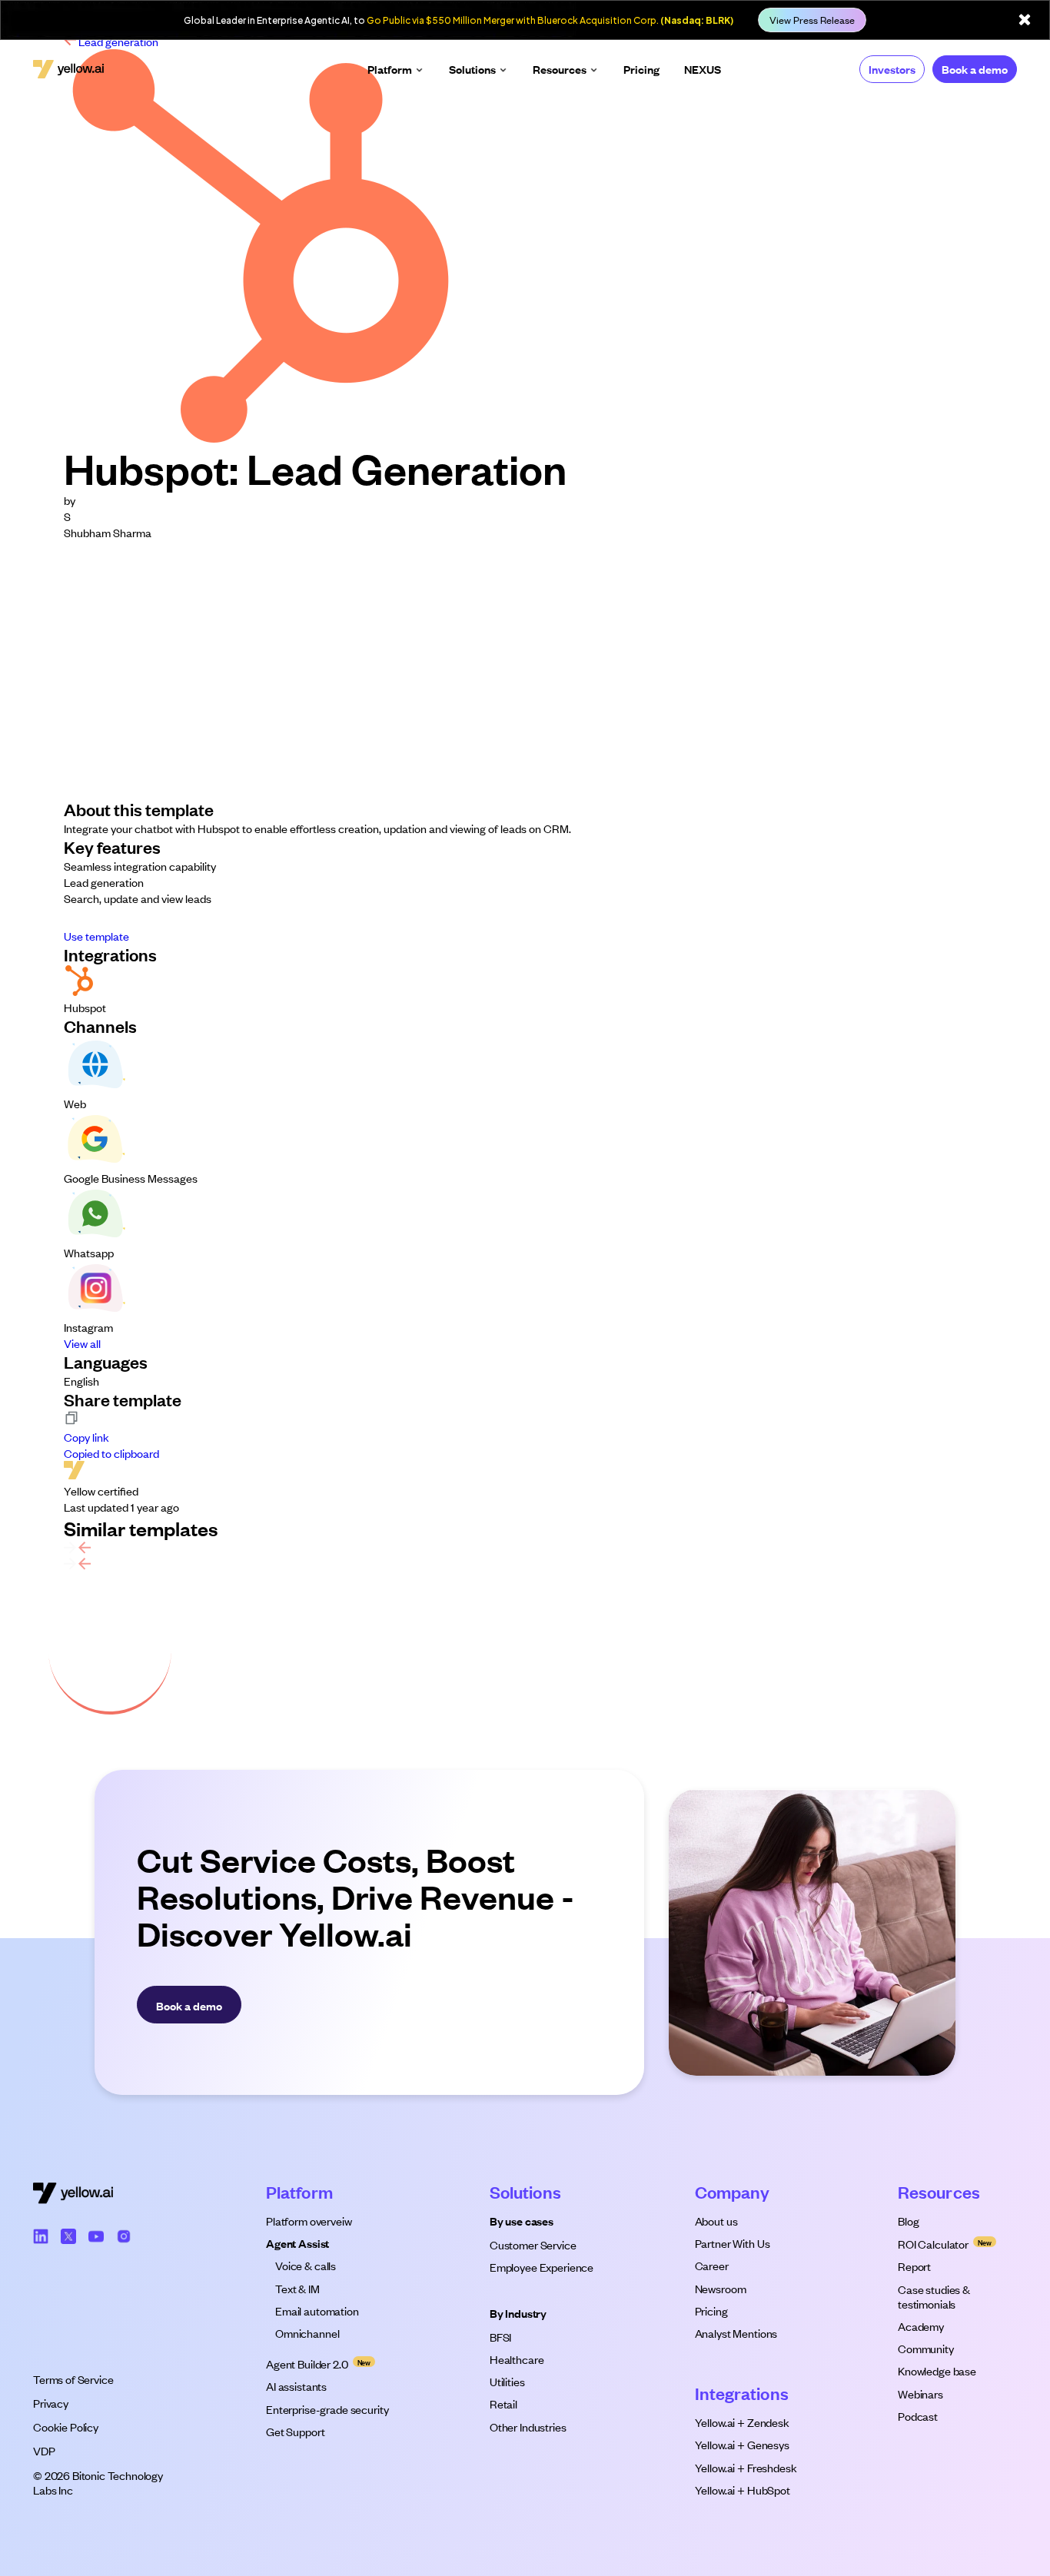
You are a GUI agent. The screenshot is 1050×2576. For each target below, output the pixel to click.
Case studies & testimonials (935, 2296)
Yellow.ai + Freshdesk (746, 2467)
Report (914, 2266)
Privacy (51, 2403)
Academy (921, 2326)
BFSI (500, 2337)
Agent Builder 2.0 (307, 2364)
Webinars (920, 2393)
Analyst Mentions (736, 2333)
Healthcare (517, 2359)
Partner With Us (733, 2243)
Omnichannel (307, 2333)
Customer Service (533, 2244)
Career (712, 2265)
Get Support (295, 2431)
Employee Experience (542, 2267)
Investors (892, 69)
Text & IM (297, 2288)
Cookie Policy (66, 2427)
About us (716, 2221)
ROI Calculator (933, 2244)
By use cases (522, 2221)
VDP (44, 2450)
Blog (908, 2221)
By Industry (518, 2313)
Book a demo (975, 69)
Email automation (317, 2310)
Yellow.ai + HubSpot (743, 2490)
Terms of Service (73, 2379)
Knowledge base (937, 2370)
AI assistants (296, 2386)
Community (926, 2348)
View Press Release (812, 20)
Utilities (507, 2381)
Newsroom (721, 2288)
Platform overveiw (309, 2221)
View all (82, 1343)
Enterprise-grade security (327, 2409)
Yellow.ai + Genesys (742, 2444)
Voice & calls (306, 2265)
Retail (503, 2403)
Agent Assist (297, 2243)
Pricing (711, 2310)
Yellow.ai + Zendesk (742, 2422)
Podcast (918, 2416)
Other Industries (528, 2427)
